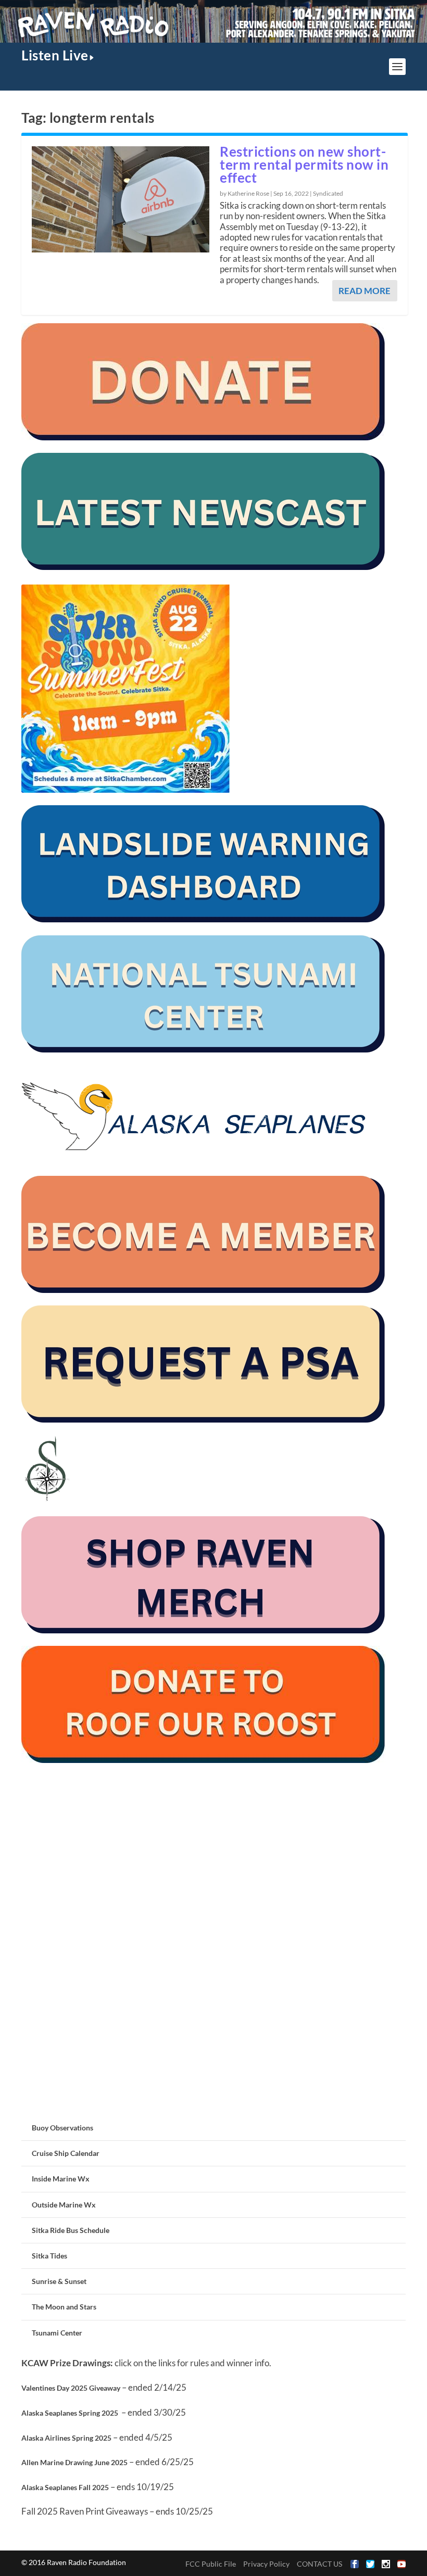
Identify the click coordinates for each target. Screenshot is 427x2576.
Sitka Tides (49, 2256)
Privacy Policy (266, 2564)
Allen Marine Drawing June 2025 (74, 2462)
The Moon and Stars (64, 2307)
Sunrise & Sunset (59, 2281)
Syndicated (328, 193)
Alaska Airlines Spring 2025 (66, 2438)
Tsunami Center (57, 2333)
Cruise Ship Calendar (66, 2153)
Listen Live (55, 55)
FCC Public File (211, 2564)
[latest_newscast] (204, 567)
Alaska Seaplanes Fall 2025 (65, 2487)
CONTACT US (319, 2564)
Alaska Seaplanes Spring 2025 (70, 2413)
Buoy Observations (62, 2128)
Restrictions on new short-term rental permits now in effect (304, 164)
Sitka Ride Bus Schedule (71, 2230)
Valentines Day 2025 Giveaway (71, 2388)
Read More (365, 291)
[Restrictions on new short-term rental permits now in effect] (121, 199)
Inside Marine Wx (61, 2179)
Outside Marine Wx (64, 2205)
